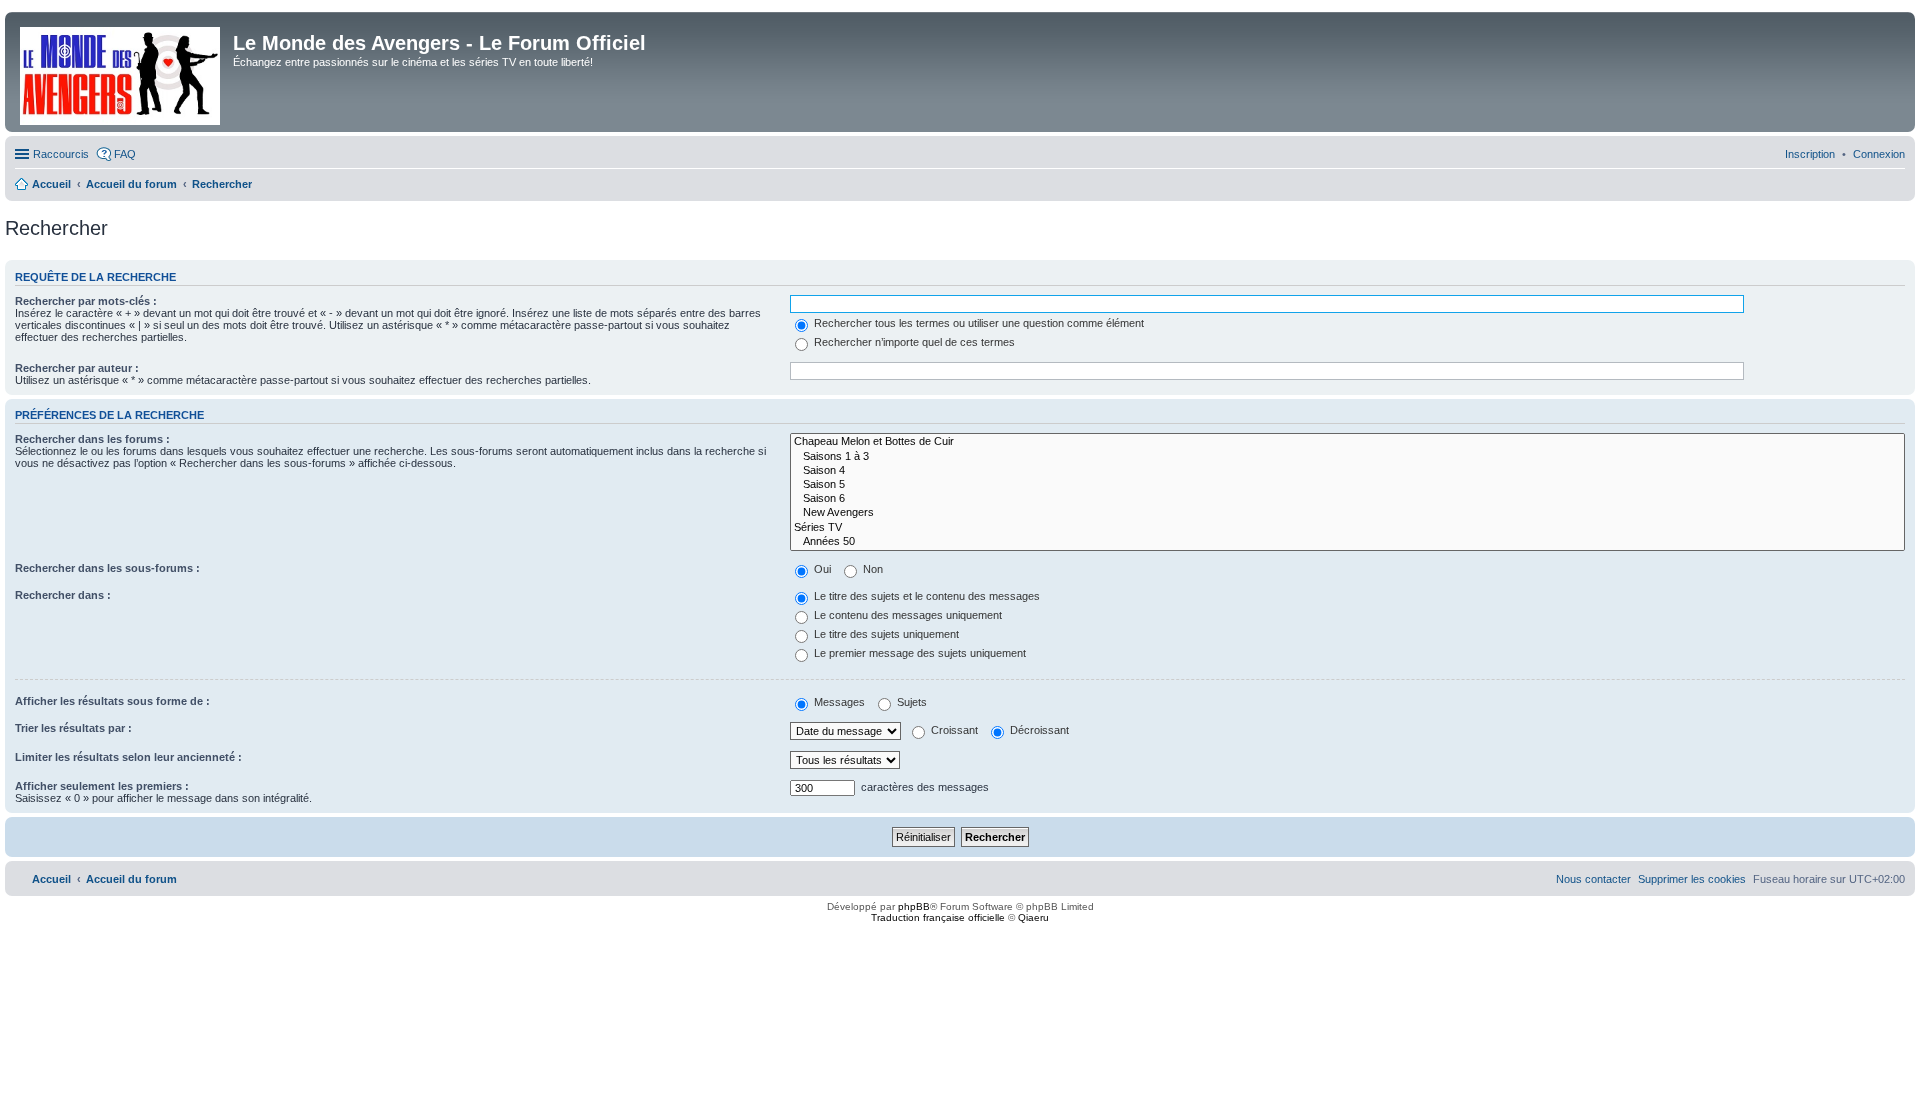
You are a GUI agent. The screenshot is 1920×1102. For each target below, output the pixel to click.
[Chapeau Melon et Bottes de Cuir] (1347, 442)
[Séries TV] (1347, 528)
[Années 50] (1347, 542)
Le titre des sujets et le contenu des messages (925, 596)
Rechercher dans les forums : (92, 439)
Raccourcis (61, 154)
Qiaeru (1033, 917)
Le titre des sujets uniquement (885, 634)
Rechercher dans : (63, 595)
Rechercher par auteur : (77, 368)
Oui (821, 569)
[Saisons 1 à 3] (1347, 457)
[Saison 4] (1347, 471)
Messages (838, 702)
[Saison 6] (1347, 499)
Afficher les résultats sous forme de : (112, 701)
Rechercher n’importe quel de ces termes (913, 342)
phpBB (914, 906)
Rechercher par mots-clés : (86, 301)
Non (871, 569)
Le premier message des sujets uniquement (918, 653)
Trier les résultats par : (73, 728)
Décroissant (1038, 730)
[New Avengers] (1347, 513)
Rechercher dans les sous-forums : (107, 568)
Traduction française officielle (938, 917)
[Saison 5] (1347, 485)
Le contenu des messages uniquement (906, 615)
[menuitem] (1879, 154)
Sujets (910, 702)
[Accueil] (121, 72)
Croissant (953, 730)
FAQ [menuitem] (125, 154)
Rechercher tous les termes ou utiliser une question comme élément (977, 323)
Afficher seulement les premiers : (102, 786)
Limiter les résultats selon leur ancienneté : (128, 757)
